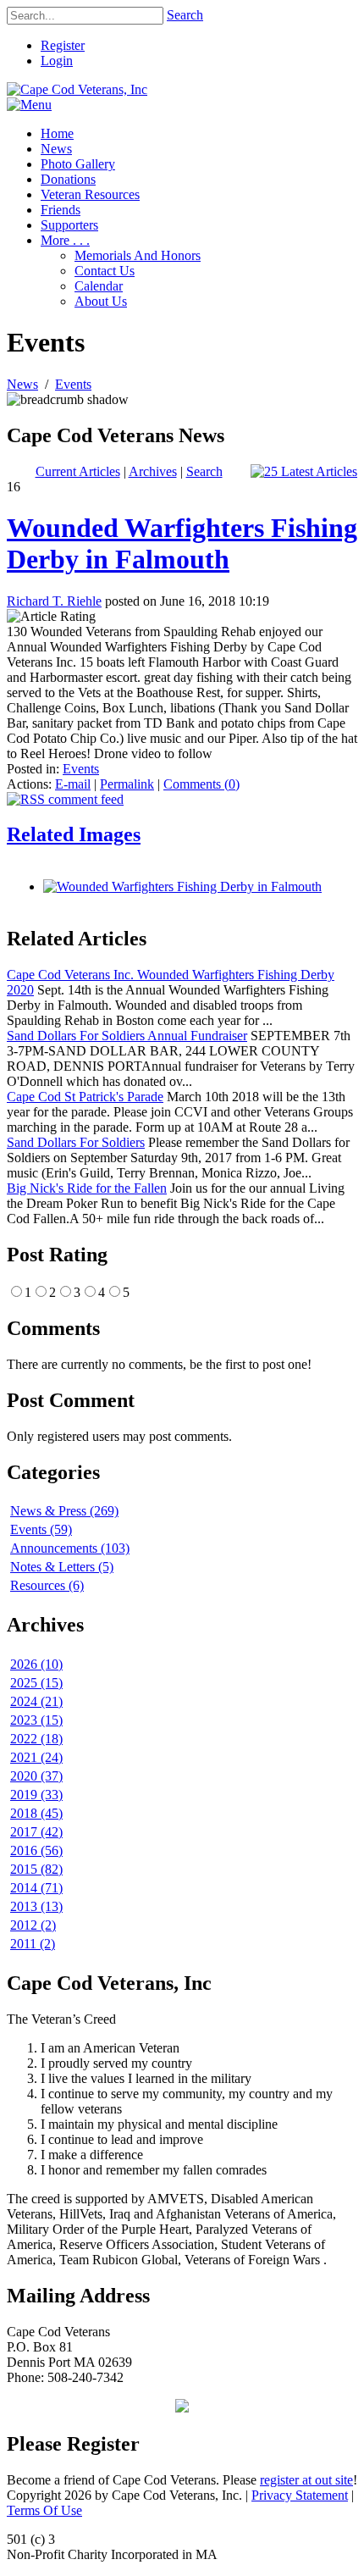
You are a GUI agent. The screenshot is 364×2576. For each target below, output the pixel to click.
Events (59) (41, 1529)
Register (63, 45)
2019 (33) (36, 1795)
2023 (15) (36, 1720)
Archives (153, 471)
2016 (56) (36, 1850)
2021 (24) (36, 1757)
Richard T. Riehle (54, 601)
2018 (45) (36, 1813)
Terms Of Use (44, 2510)
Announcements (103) (70, 1548)
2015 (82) (36, 1869)
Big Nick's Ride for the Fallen (87, 1188)
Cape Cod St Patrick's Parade (85, 1097)
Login (57, 61)
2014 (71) (36, 1888)
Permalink (127, 784)
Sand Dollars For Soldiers (76, 1142)
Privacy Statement (300, 2495)
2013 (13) (36, 1906)
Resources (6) (47, 1585)
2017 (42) (36, 1832)
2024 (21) (36, 1701)
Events (81, 769)
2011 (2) (33, 1944)
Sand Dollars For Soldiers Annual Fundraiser (127, 1036)
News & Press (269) (64, 1511)
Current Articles (78, 471)
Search (185, 15)
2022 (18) (36, 1739)
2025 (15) (36, 1683)
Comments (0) (201, 784)
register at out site (306, 2480)
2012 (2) (33, 1925)
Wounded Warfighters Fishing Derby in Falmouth (182, 543)
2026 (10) (36, 1664)
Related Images (74, 834)
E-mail (73, 784)
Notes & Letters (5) (62, 1567)
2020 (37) (36, 1776)
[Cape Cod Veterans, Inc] (77, 89)
